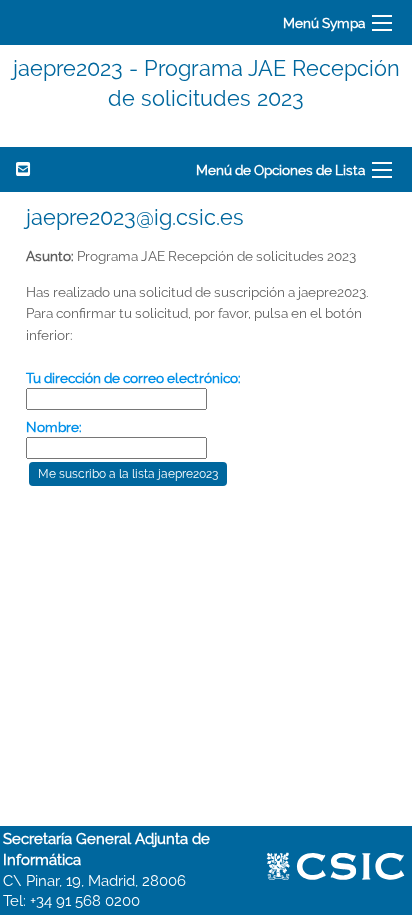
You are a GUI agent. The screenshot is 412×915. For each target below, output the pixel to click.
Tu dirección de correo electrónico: (133, 378)
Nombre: (54, 427)
